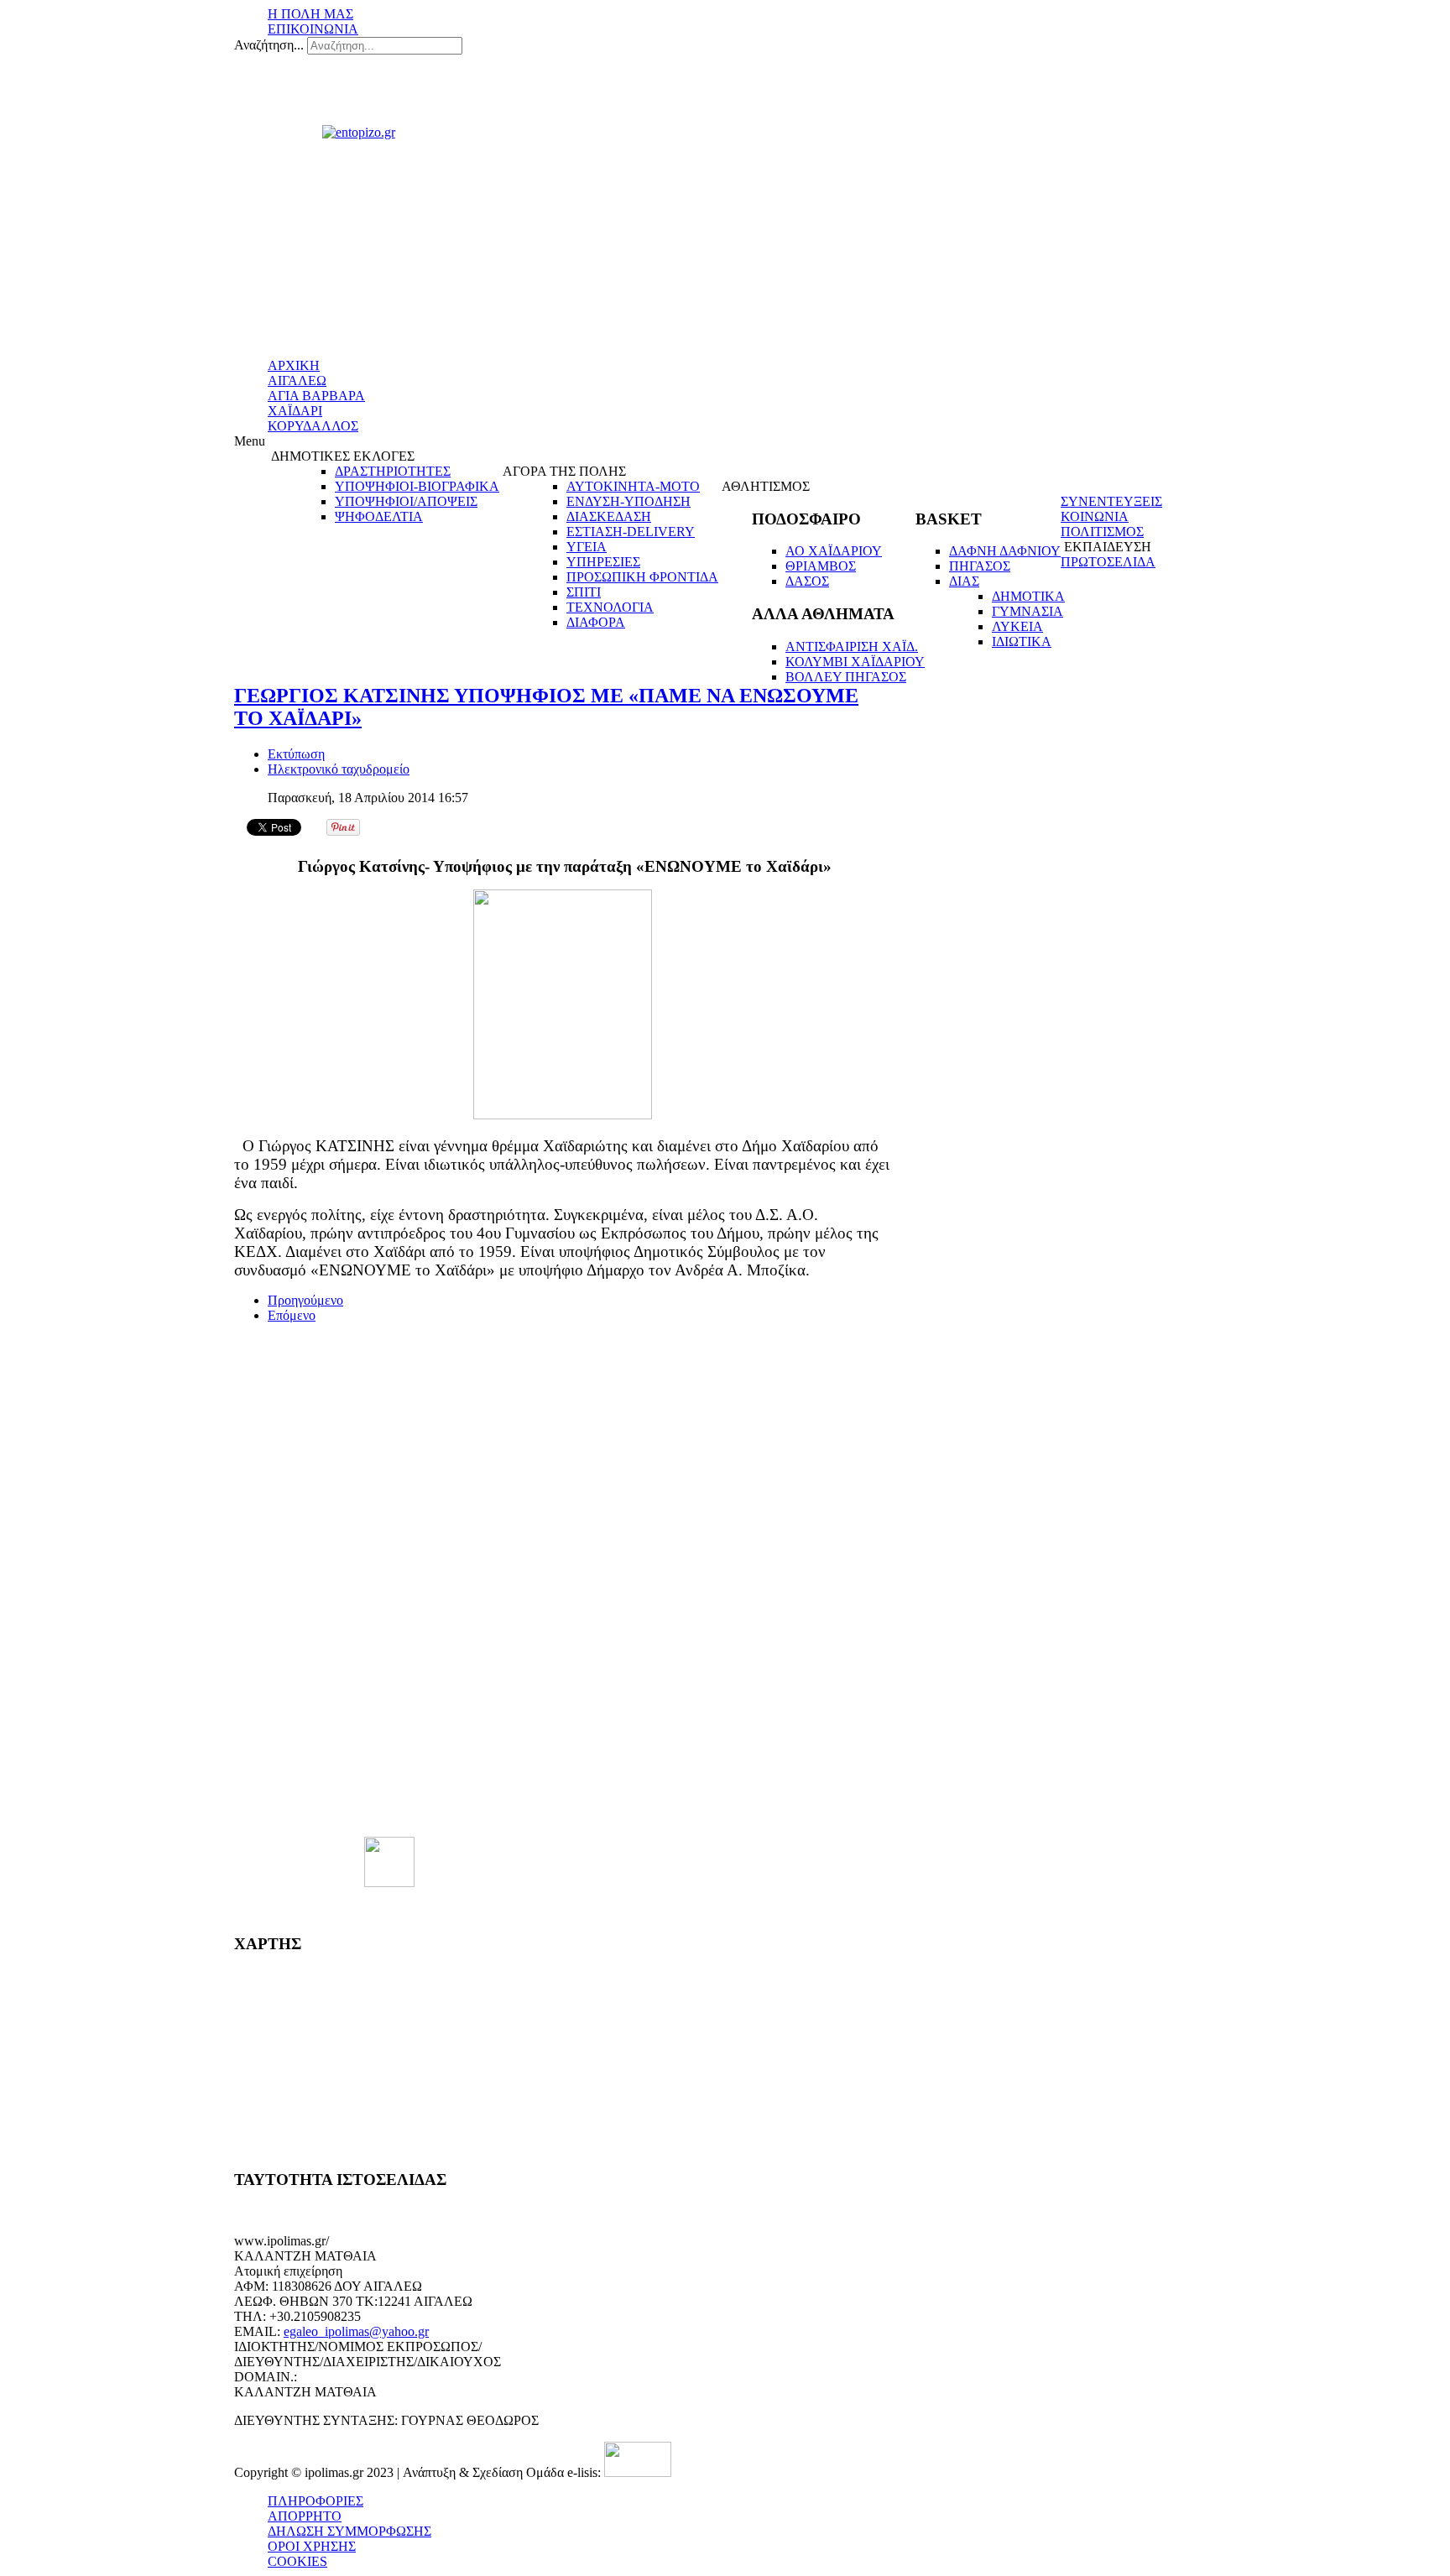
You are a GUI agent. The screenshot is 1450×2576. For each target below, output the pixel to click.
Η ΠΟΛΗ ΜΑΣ (310, 14)
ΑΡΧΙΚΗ (294, 365)
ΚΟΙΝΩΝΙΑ (1095, 516)
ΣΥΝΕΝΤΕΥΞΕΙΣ (1111, 501)
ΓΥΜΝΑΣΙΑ (1028, 611)
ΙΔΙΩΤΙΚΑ (1022, 641)
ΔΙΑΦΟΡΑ (596, 622)
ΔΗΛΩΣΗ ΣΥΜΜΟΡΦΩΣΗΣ (349, 2531)
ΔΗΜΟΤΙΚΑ (1028, 596)
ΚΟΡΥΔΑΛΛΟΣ (313, 426)
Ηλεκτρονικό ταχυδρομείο (339, 769)
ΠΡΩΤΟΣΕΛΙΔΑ (1108, 562)
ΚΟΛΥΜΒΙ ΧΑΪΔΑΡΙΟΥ (855, 662)
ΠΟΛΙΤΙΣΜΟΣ (1102, 532)
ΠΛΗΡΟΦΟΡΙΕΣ (316, 2501)
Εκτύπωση (296, 754)
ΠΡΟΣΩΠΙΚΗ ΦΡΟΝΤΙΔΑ (642, 577)
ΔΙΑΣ (964, 581)
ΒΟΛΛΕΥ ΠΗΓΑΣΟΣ (846, 677)
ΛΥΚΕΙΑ (1017, 626)
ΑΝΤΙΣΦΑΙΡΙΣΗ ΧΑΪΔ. (852, 647)
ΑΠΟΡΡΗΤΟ (305, 2516)
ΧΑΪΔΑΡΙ (295, 411)
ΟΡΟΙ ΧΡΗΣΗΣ (312, 2546)
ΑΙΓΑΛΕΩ (297, 381)
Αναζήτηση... (269, 45)
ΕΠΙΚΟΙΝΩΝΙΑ (313, 29)
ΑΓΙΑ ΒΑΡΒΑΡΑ (316, 396)
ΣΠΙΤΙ (584, 592)
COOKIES (297, 2561)
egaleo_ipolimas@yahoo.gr (356, 2331)
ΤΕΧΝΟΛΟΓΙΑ (610, 607)
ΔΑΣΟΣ (807, 581)
